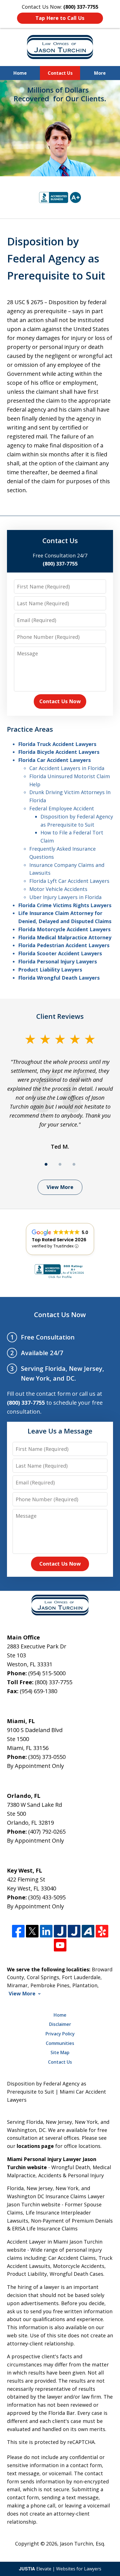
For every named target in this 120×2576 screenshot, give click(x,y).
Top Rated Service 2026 (59, 1240)
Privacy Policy (60, 2034)
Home (20, 73)
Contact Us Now (60, 701)
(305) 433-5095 (47, 1897)
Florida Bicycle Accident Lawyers (59, 752)
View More (60, 1187)
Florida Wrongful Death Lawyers (59, 978)
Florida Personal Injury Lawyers (57, 961)
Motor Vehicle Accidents (58, 889)
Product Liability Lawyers (50, 970)
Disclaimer (60, 2024)
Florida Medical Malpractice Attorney (65, 937)
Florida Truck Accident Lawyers (57, 744)
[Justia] (60, 1931)
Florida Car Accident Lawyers (54, 760)
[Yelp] (102, 1931)
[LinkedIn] (46, 1931)
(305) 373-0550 (47, 1757)
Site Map (60, 2052)
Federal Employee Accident (62, 808)
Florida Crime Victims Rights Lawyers (65, 905)
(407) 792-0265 (47, 1832)
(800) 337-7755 (54, 1682)
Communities (60, 2043)
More (100, 73)
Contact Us (60, 73)
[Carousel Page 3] (74, 1164)
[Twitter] (32, 1931)
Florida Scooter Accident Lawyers (60, 953)
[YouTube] (60, 1945)
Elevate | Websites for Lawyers (60, 2569)
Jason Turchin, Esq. (83, 2544)
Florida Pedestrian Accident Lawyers (64, 945)
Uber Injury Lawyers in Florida (65, 897)
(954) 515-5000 (47, 1673)
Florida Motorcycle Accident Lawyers (64, 929)
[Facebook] (18, 1931)
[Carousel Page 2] (60, 1164)
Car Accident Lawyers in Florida (67, 768)
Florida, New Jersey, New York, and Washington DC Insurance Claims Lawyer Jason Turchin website (56, 2196)
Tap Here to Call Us (60, 18)
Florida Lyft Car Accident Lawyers (69, 881)
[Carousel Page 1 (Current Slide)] (46, 1164)
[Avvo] (88, 1931)
